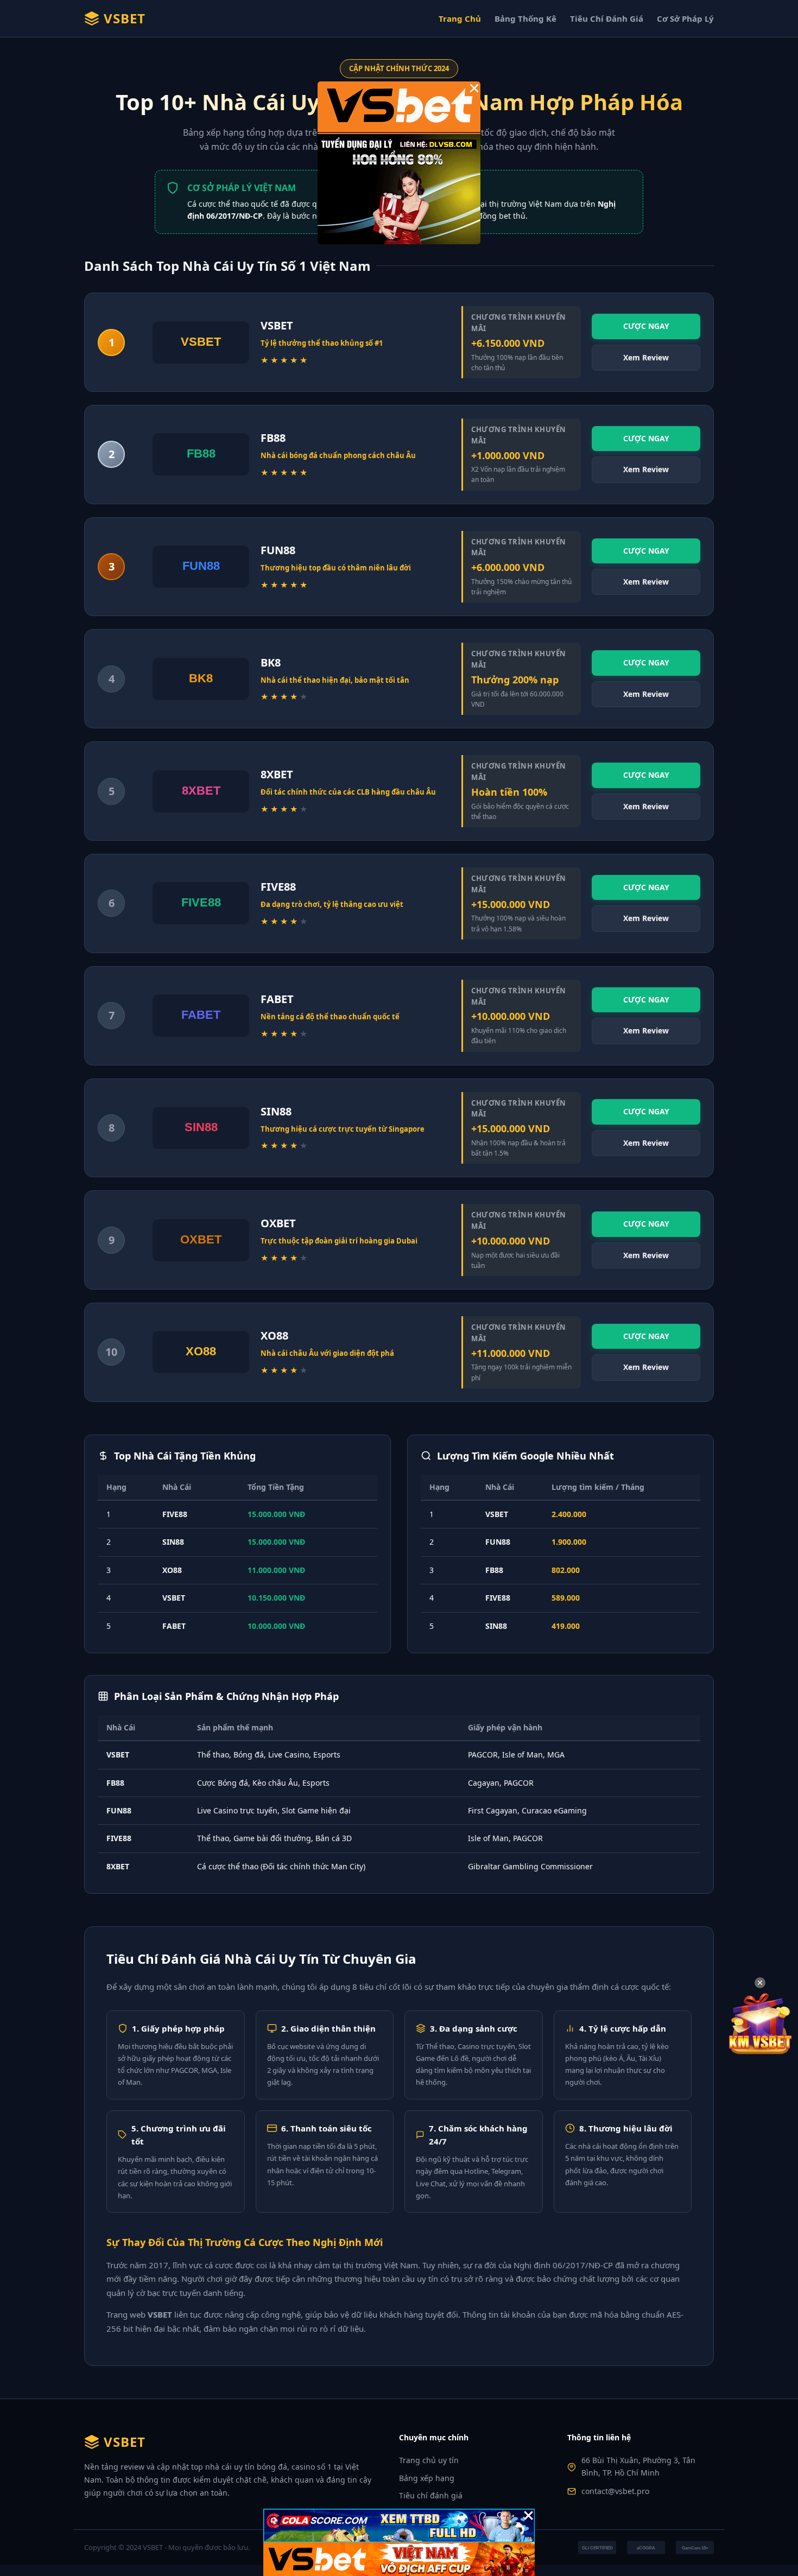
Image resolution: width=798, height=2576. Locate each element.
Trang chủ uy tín (429, 2460)
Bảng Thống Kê (525, 18)
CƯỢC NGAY (646, 326)
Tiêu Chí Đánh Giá (607, 18)
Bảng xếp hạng (427, 2478)
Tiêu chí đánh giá (431, 2495)
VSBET (125, 18)
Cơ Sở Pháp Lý (685, 18)
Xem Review (646, 357)
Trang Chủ (460, 18)
